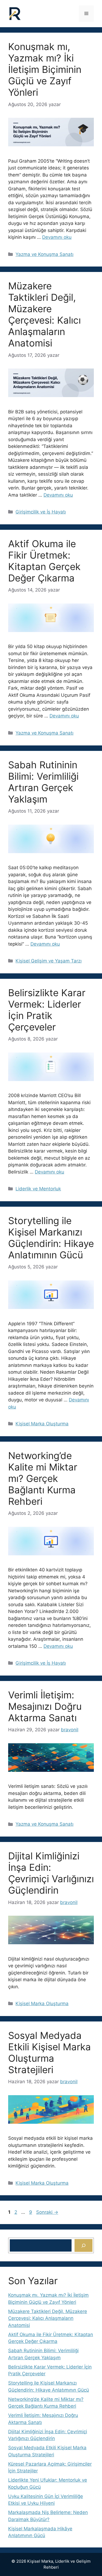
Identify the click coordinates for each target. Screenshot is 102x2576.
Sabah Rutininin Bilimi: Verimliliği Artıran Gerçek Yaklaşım (43, 782)
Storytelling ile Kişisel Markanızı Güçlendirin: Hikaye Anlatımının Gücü (51, 1238)
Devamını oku (57, 237)
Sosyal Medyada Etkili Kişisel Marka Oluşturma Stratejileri (50, 2052)
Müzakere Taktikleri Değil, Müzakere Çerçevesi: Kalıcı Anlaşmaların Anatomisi (44, 314)
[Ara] (84, 2246)
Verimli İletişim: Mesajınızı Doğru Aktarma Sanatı (45, 1706)
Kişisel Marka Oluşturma (42, 1424)
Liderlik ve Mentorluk (38, 1189)
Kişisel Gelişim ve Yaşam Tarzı (49, 961)
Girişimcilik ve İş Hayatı (41, 512)
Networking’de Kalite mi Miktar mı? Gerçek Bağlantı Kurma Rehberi (43, 1478)
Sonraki (47, 2212)
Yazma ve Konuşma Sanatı (44, 254)
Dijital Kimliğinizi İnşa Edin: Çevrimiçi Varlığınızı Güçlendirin (51, 1873)
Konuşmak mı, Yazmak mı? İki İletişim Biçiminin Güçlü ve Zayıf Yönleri (45, 69)
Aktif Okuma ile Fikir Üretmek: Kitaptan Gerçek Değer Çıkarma (44, 561)
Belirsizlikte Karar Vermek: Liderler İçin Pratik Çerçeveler (47, 1010)
